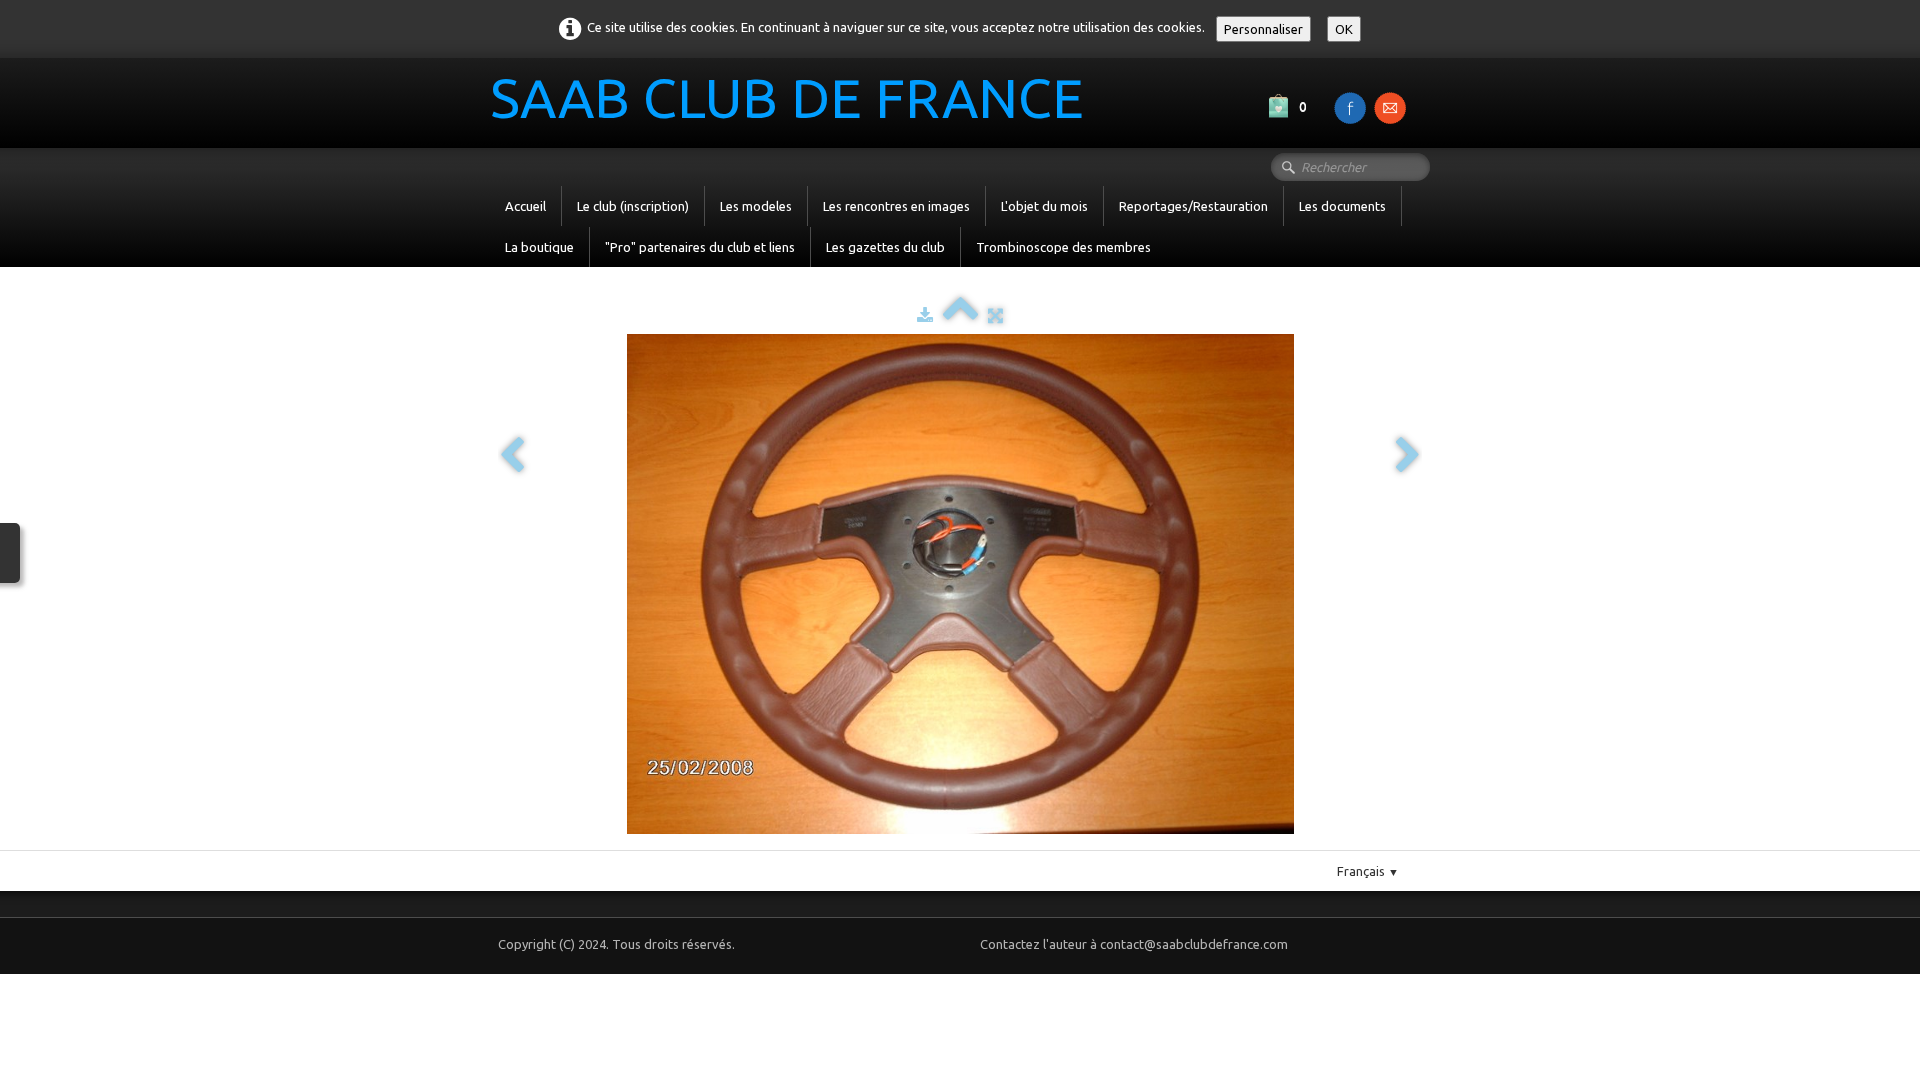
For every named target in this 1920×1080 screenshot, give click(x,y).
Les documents (1342, 206)
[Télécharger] (925, 315)
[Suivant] (1408, 456)
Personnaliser (1263, 29)
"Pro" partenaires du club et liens (700, 247)
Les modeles (756, 206)
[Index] (960, 315)
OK (1344, 29)
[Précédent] (512, 456)
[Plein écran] (995, 315)
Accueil (525, 206)
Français (1368, 871)
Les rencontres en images (896, 206)
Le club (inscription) (633, 206)
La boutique (539, 247)
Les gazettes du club (885, 247)
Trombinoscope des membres (1063, 247)
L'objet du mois (1044, 206)
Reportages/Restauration (1193, 206)
